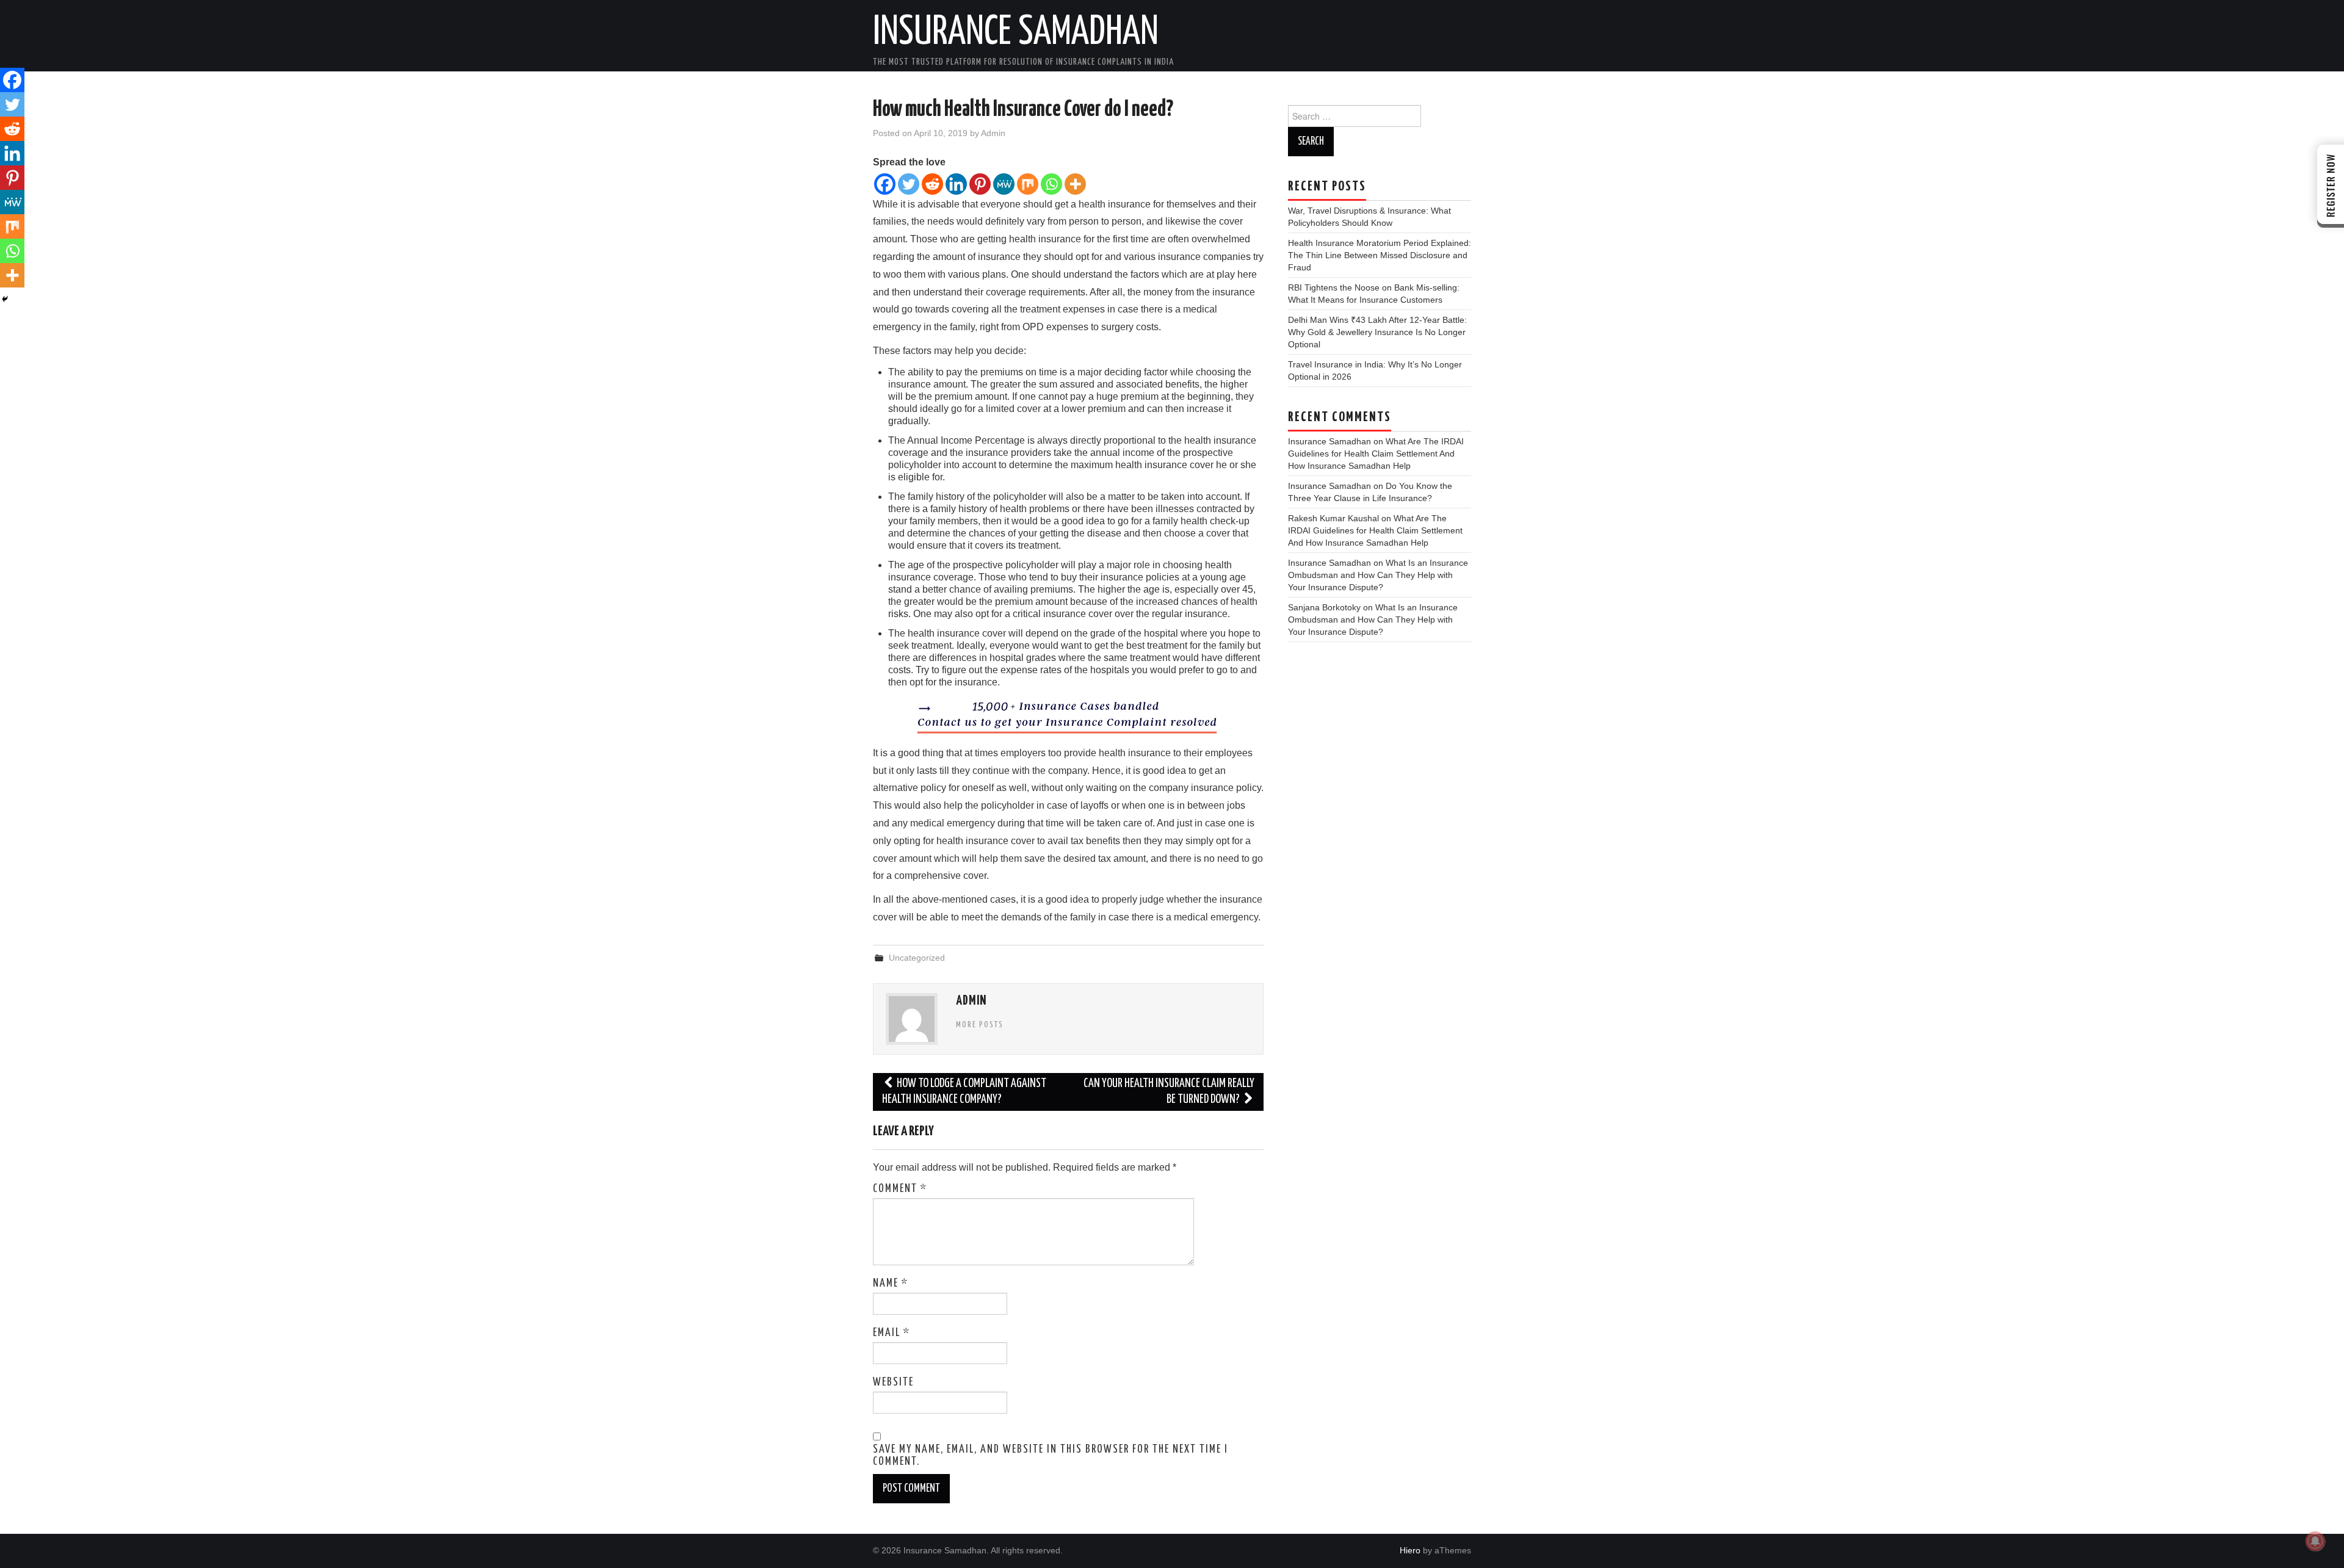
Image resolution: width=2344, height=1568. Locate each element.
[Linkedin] (956, 184)
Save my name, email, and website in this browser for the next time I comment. (1051, 1456)
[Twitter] (909, 184)
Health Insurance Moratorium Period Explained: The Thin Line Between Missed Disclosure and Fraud (1380, 255)
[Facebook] (885, 184)
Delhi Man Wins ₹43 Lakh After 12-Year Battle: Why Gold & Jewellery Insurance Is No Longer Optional (1377, 332)
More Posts (980, 1025)
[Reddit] (932, 184)
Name (891, 1284)
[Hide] (5, 299)
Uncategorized (917, 958)
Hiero (1410, 1550)
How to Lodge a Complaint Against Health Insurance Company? (964, 1092)
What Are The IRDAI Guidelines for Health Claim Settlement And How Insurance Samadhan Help (1376, 453)
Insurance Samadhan (1016, 33)
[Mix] (1028, 184)
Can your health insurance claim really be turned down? (1169, 1092)
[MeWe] (1004, 184)
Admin (993, 133)
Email (892, 1333)
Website (893, 1382)
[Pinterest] (980, 184)
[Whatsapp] (1051, 184)
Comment (900, 1189)
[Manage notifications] (2315, 1541)
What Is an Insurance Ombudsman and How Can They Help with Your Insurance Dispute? (1378, 575)
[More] (1075, 184)
